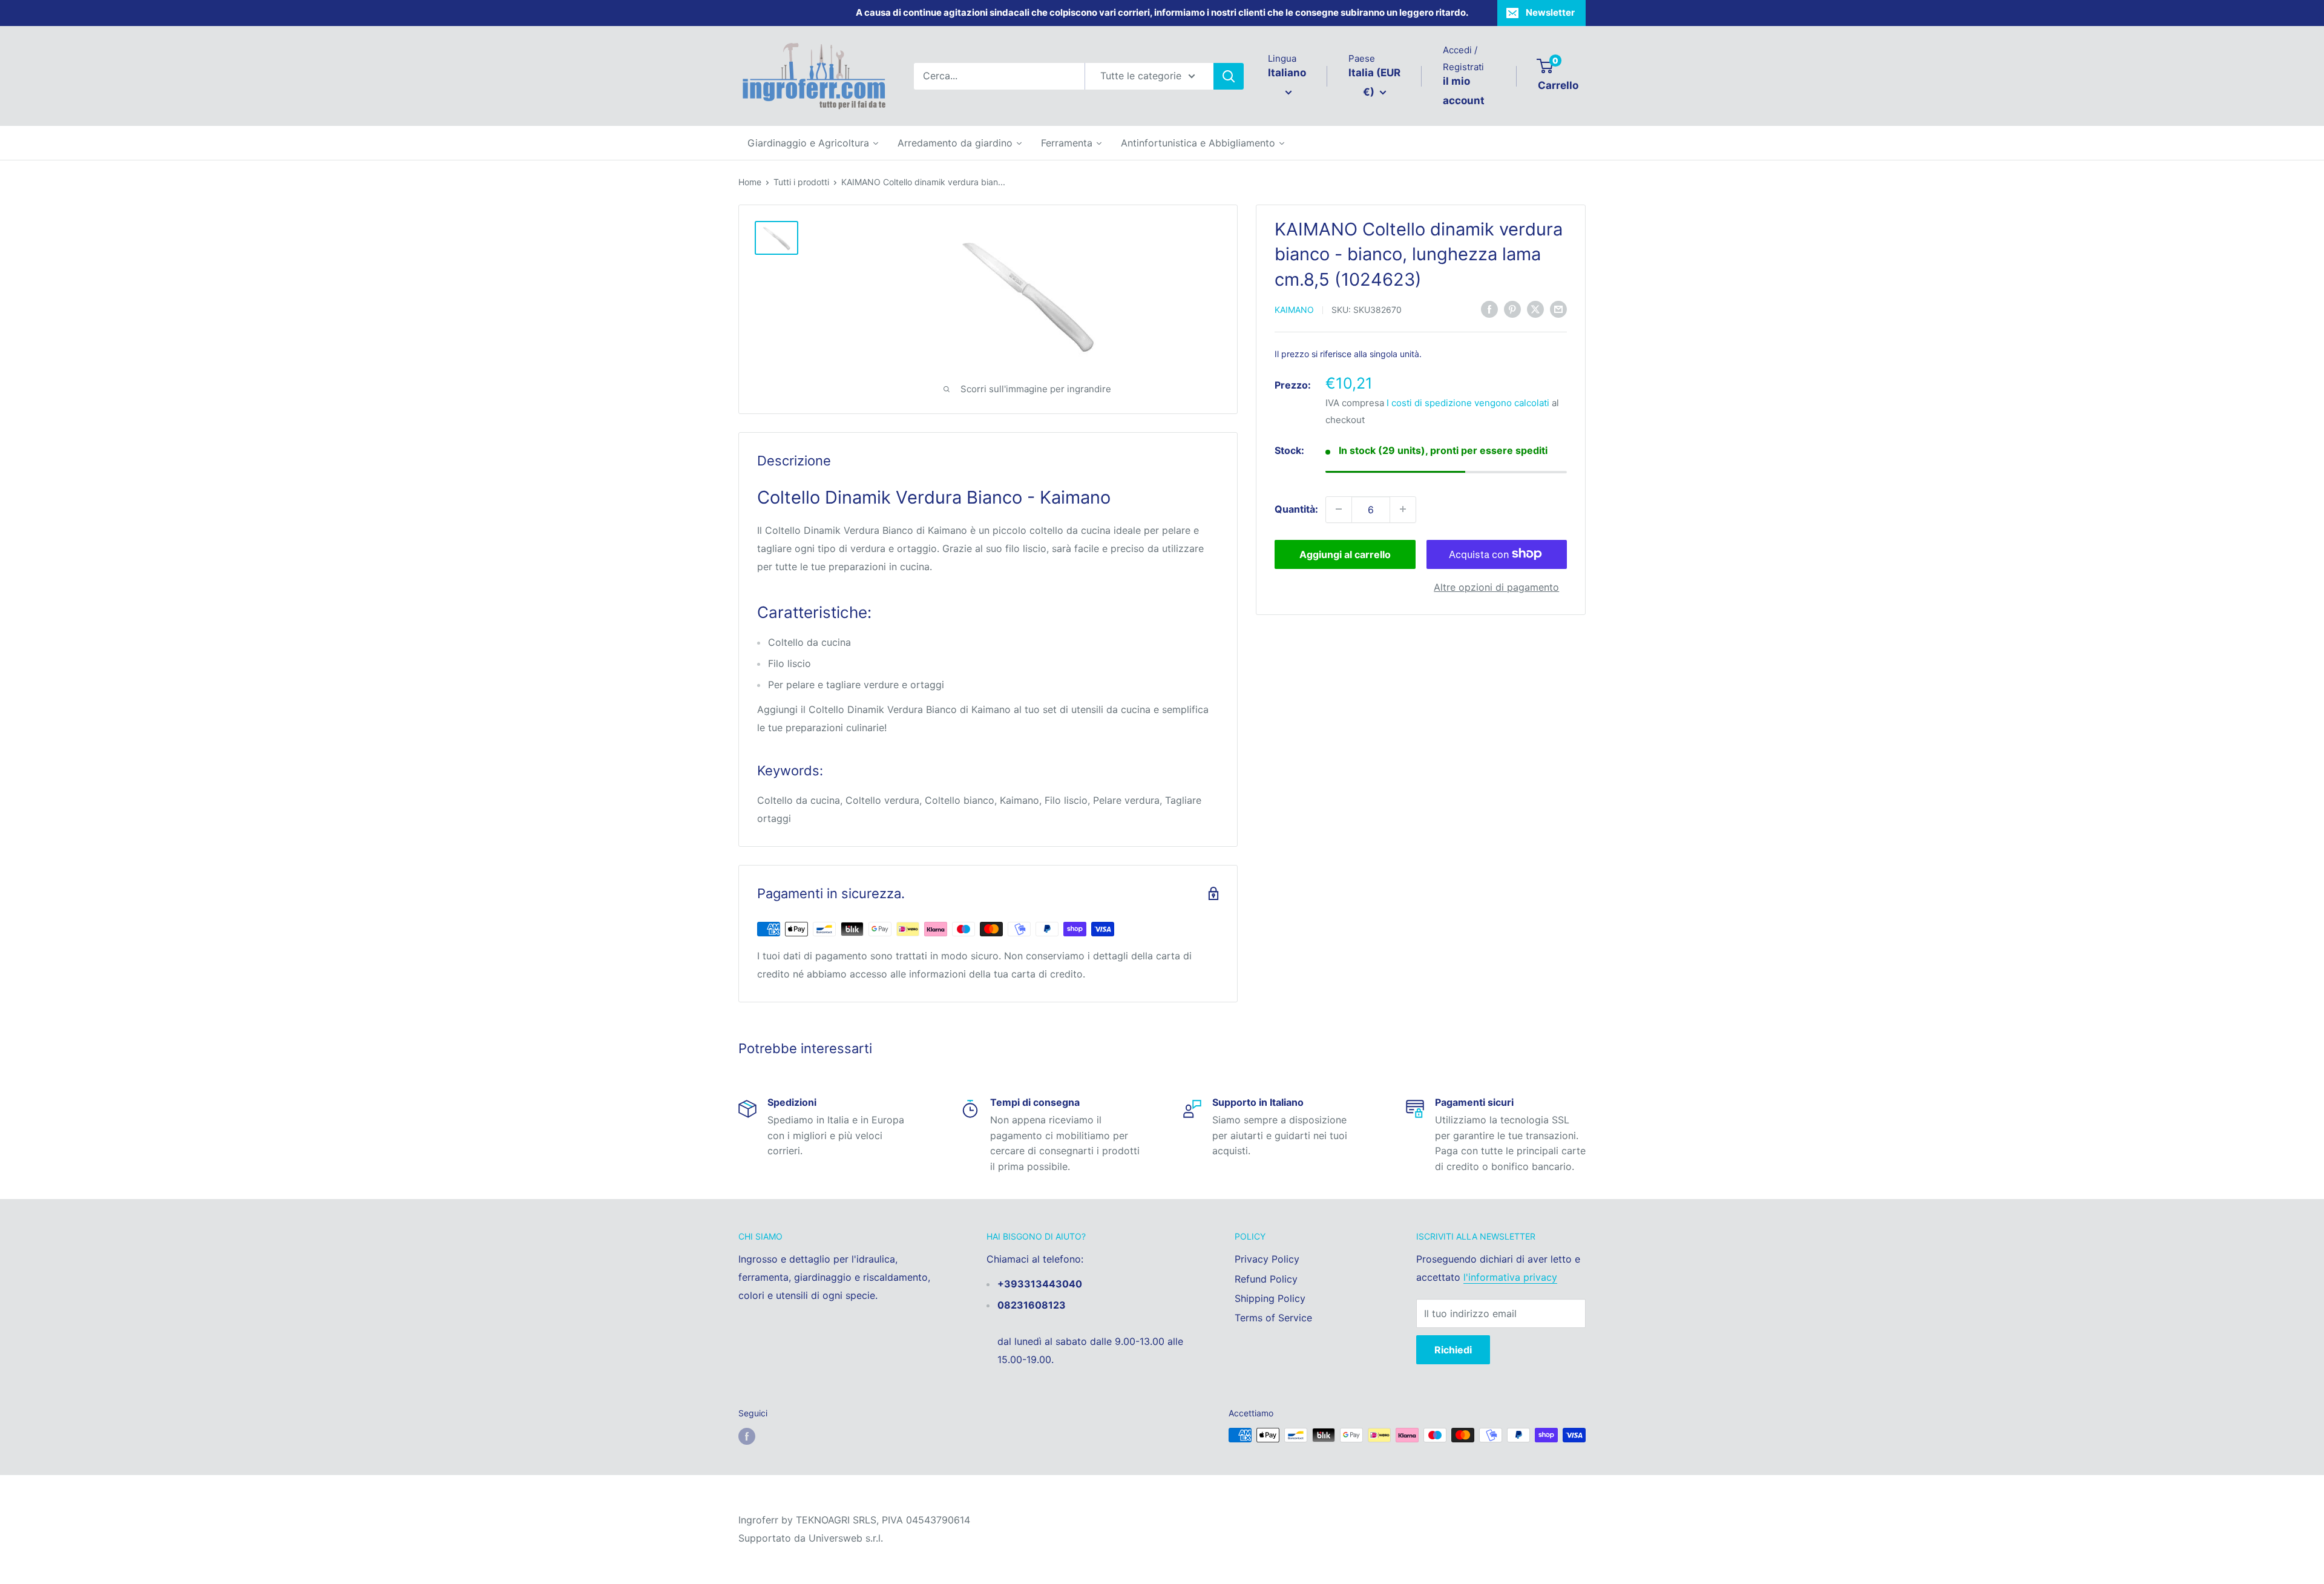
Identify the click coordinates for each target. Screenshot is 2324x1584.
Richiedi (1453, 1350)
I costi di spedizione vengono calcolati (1468, 403)
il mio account (1464, 91)
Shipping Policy (1270, 1298)
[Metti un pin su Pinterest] (1512, 309)
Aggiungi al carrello (1345, 554)
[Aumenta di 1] (1403, 509)
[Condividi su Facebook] (1489, 309)
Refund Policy (1266, 1279)
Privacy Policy (1267, 1259)
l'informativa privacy (1510, 1277)
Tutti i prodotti (801, 182)
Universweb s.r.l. (846, 1538)
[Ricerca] (1229, 76)
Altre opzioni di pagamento (1496, 587)
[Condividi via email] (1558, 309)
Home (750, 182)
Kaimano (1294, 310)
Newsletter (1550, 12)
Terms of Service (1273, 1318)
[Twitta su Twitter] (1535, 309)
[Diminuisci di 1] (1339, 509)
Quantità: (1296, 508)
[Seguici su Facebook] (747, 1436)
